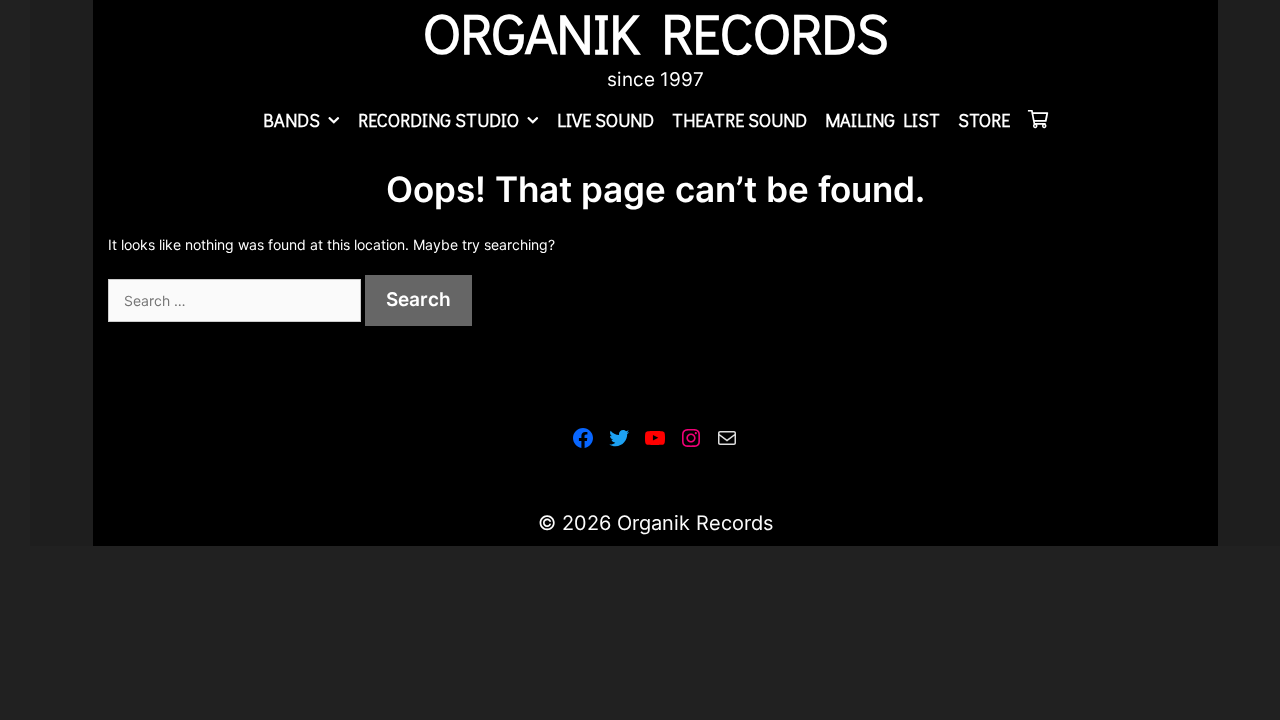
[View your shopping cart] (1038, 120)
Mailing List (882, 120)
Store (984, 120)
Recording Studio (438, 120)
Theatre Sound (739, 120)
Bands (291, 120)
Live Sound (605, 120)
